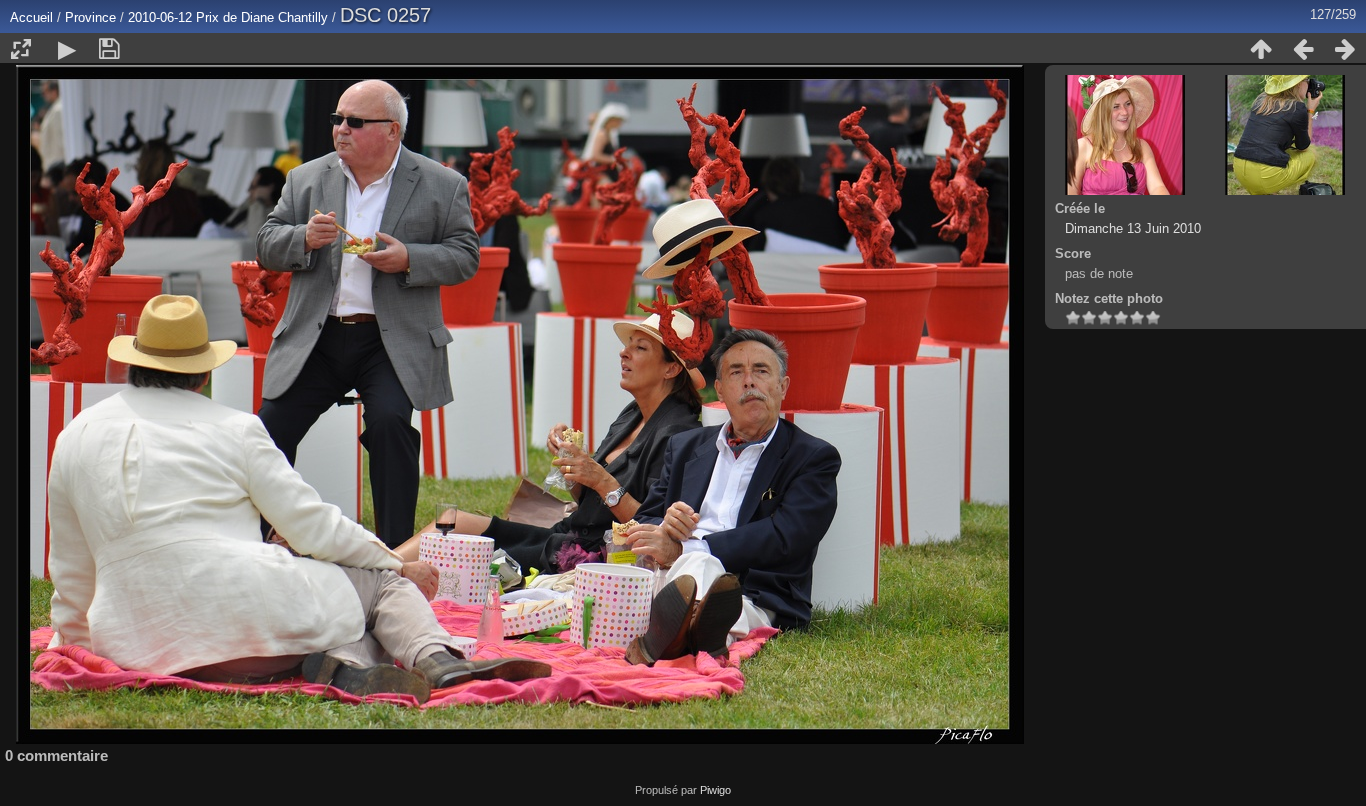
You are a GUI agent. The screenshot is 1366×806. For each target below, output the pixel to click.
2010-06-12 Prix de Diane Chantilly (228, 17)
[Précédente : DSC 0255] (1303, 49)
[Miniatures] (1261, 49)
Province (90, 17)
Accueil (31, 17)
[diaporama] (67, 49)
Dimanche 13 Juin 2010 (1133, 228)
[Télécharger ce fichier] (109, 49)
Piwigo (715, 790)
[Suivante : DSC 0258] (1345, 49)
